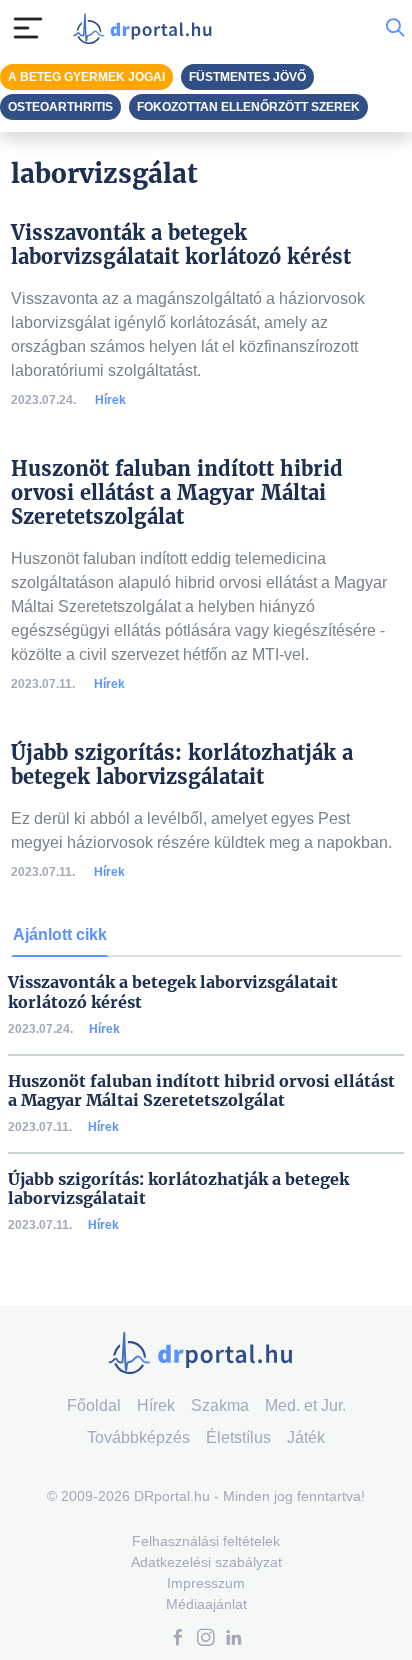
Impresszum (206, 1583)
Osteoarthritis (60, 107)
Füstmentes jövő (247, 77)
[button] (178, 1639)
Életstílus (238, 1437)
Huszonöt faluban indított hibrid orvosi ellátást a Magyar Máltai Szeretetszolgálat (201, 1091)
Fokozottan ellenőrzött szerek (248, 107)
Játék (306, 1437)
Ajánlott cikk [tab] (60, 934)
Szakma (220, 1405)
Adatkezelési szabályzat (206, 1562)
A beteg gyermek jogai (86, 77)
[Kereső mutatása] (395, 28)
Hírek (110, 400)
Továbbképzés (138, 1437)
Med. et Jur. (305, 1405)
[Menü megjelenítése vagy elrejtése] (28, 28)
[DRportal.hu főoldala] (147, 28)
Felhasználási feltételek (206, 1541)
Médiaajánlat (206, 1604)
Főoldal (94, 1405)
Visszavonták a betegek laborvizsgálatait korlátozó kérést (173, 992)
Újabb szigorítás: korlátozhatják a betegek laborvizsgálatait (178, 1189)
